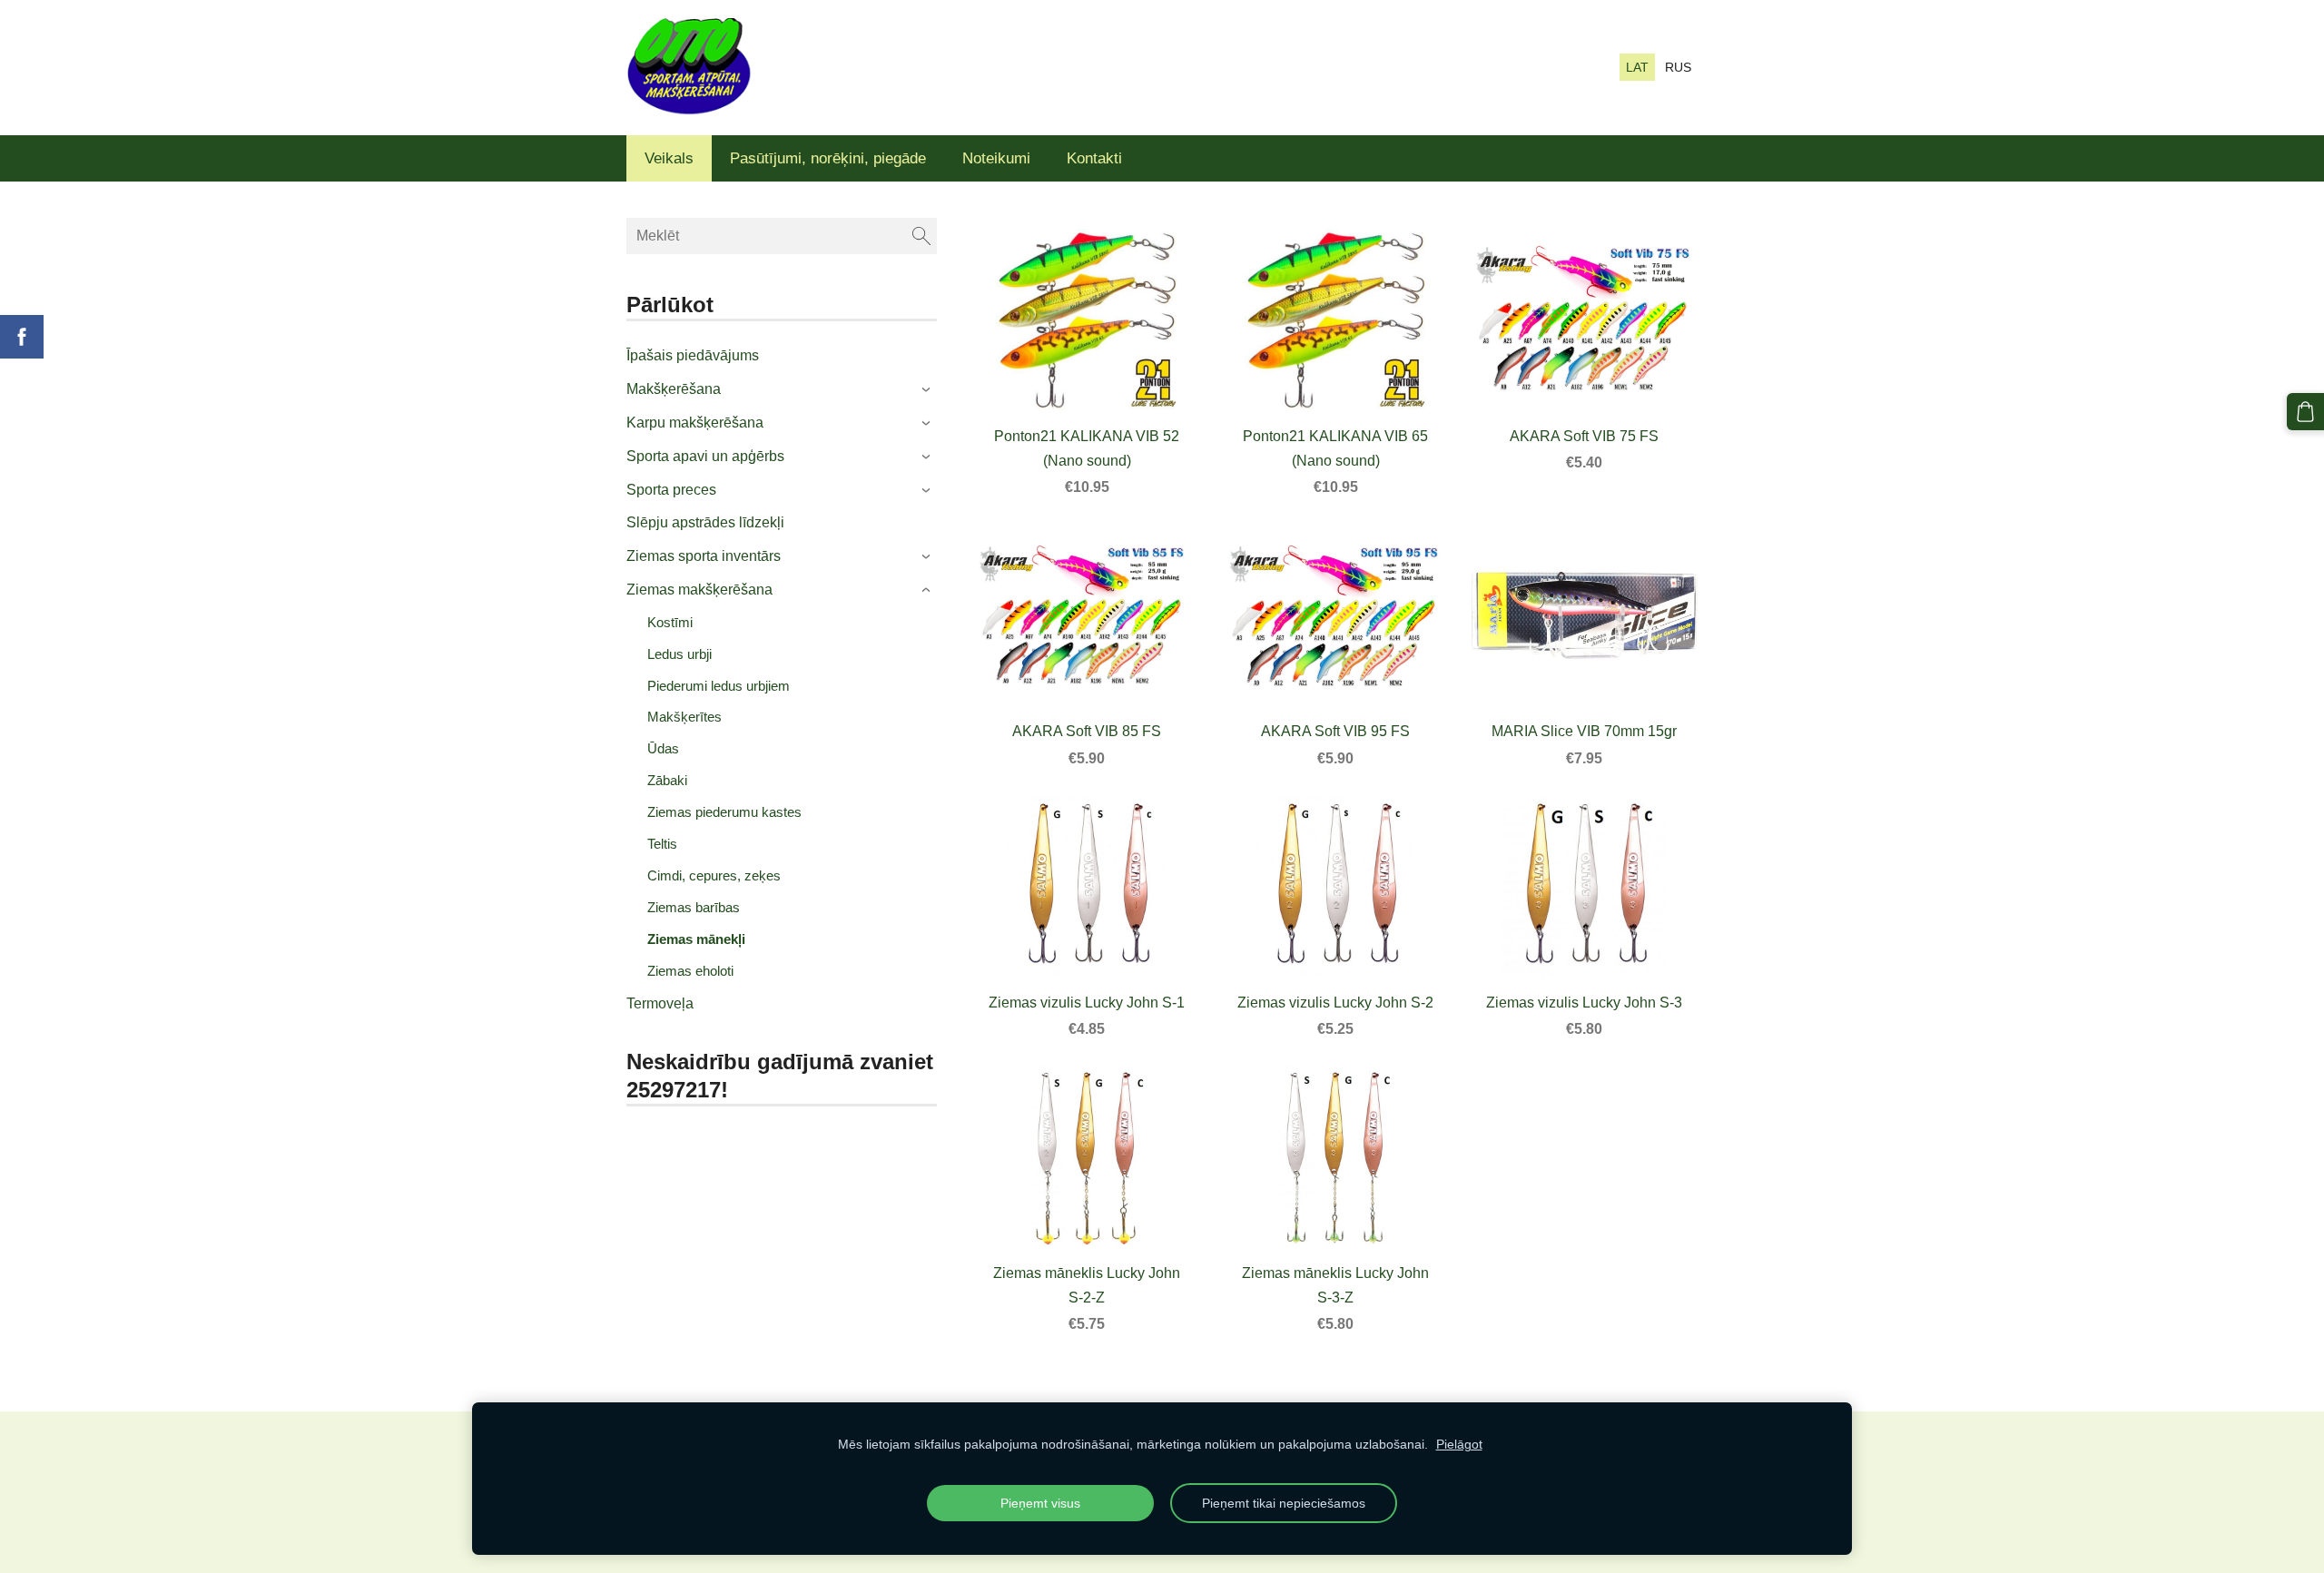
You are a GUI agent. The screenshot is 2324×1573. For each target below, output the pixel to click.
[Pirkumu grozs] (2305, 412)
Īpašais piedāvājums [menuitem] (693, 355)
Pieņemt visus (1040, 1503)
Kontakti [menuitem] (1094, 158)
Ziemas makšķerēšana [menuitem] (699, 590)
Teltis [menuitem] (662, 844)
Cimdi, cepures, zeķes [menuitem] (714, 875)
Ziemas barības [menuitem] (694, 907)
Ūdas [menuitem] (663, 748)
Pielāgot (1459, 1444)
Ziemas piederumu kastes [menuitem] (724, 812)
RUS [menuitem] (1678, 67)
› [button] (928, 390)
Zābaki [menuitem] (667, 780)
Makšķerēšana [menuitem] (674, 389)
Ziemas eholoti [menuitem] (690, 971)
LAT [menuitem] (1637, 67)
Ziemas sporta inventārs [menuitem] (704, 556)
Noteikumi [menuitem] (996, 158)
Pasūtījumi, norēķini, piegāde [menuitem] (828, 158)
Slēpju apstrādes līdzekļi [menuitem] (705, 522)
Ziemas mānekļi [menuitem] (696, 939)
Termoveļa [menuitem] (660, 1003)
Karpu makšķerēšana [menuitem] (695, 423)
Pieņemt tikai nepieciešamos (1284, 1503)
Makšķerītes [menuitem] (684, 717)
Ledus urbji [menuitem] (679, 654)
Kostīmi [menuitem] (670, 622)
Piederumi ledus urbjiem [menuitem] (719, 686)
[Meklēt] (921, 236)
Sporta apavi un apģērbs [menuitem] (705, 456)
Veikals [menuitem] (669, 158)
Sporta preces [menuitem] (671, 490)
